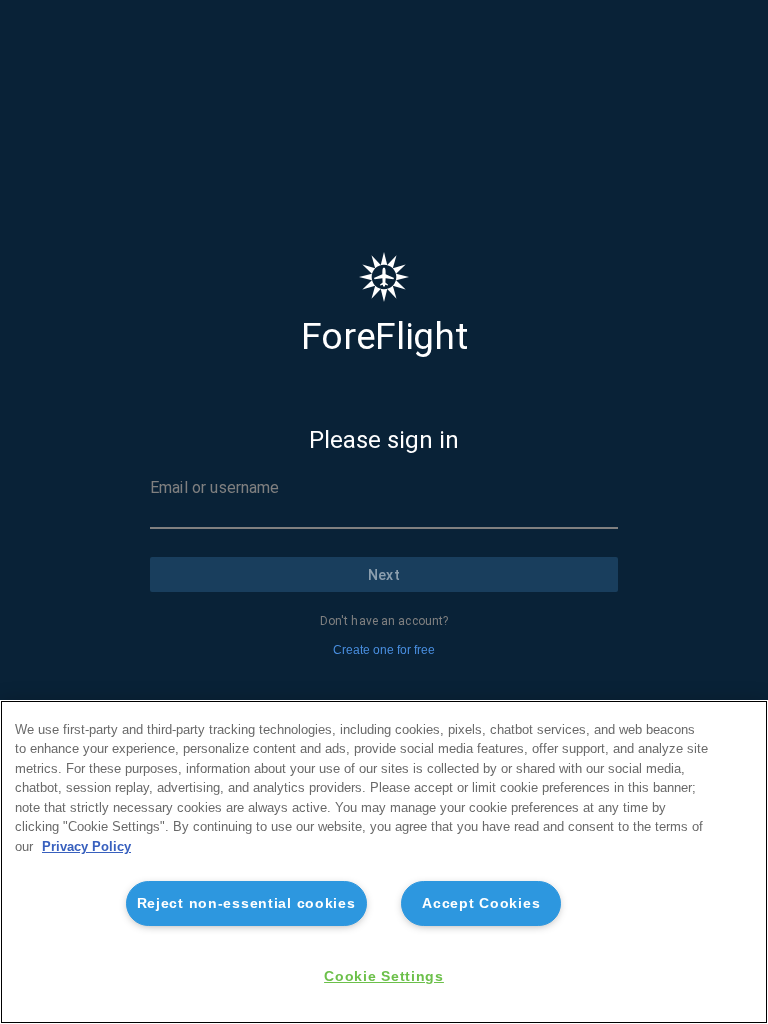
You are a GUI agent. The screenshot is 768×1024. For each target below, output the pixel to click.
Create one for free (384, 650)
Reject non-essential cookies (246, 903)
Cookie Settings (384, 976)
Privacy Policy (86, 846)
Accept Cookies (481, 903)
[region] (384, 862)
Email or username (215, 487)
